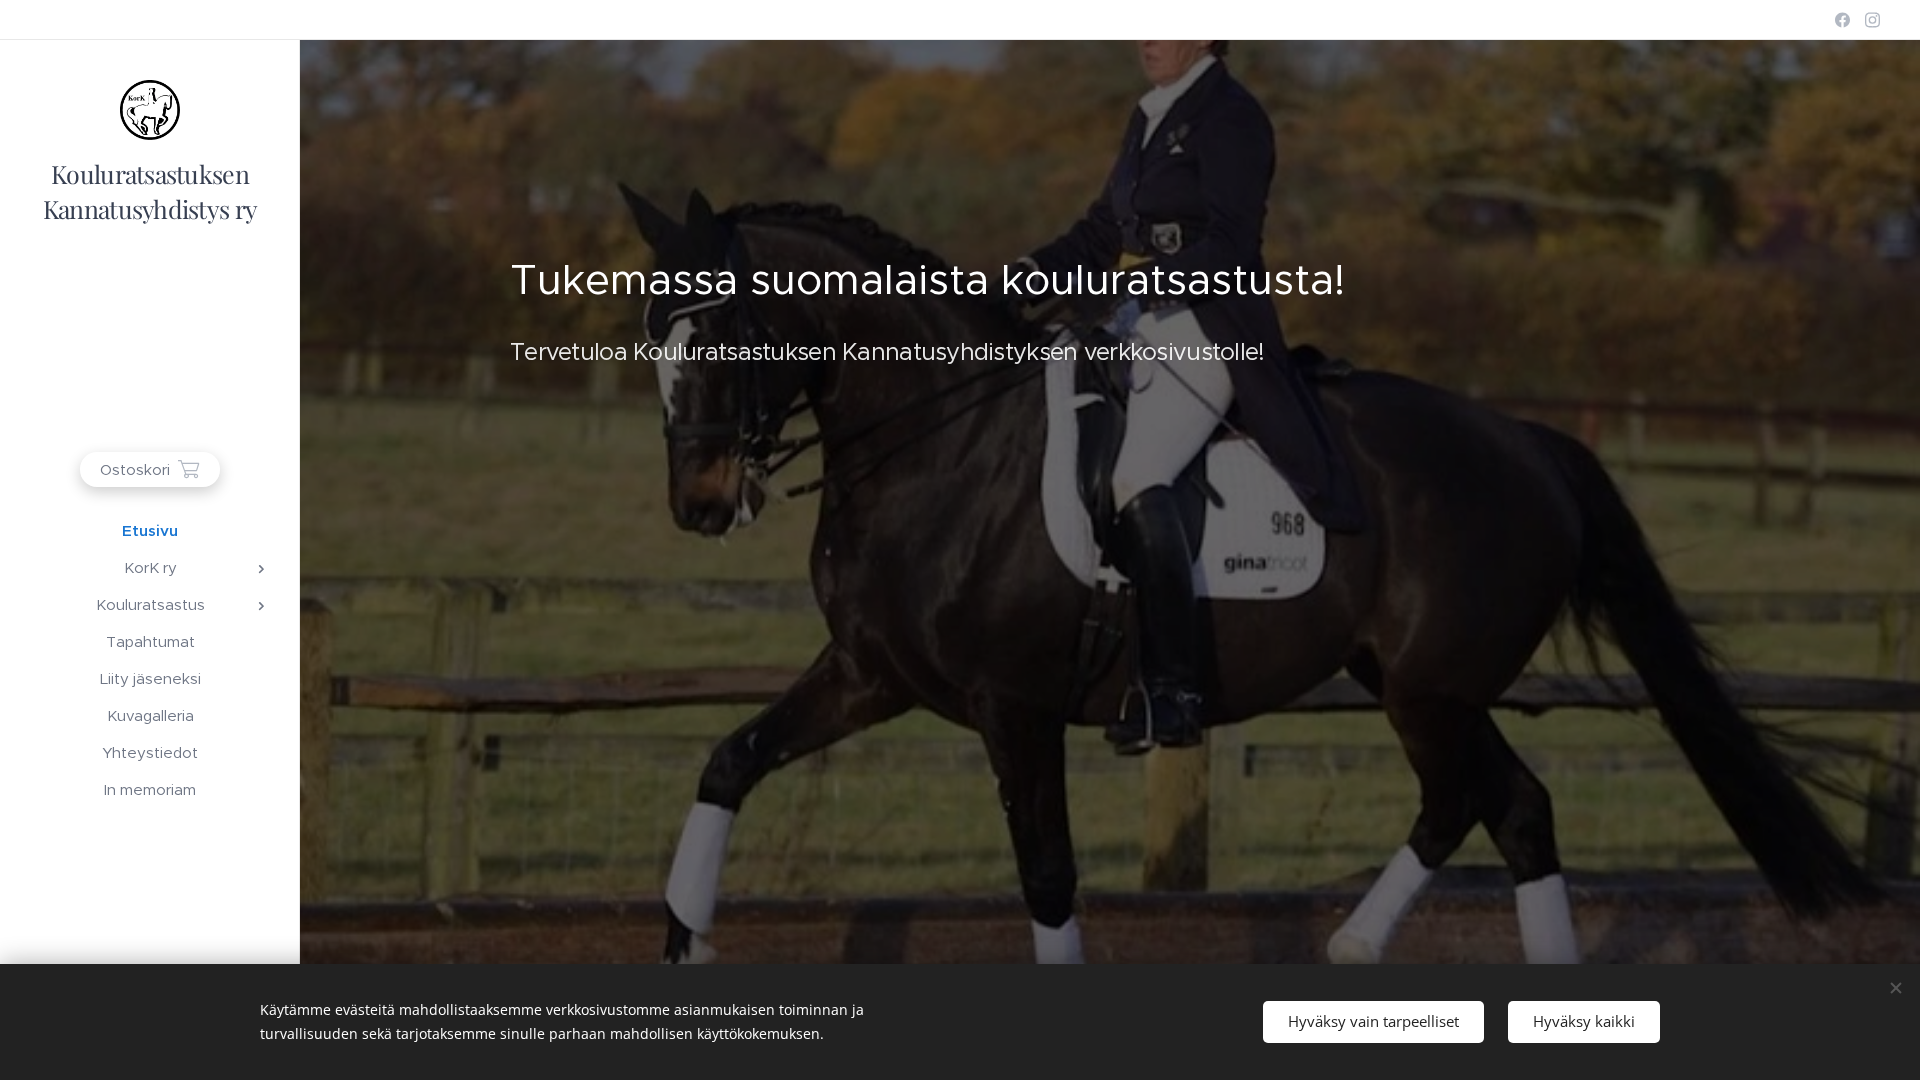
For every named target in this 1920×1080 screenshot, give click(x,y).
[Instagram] (1872, 20)
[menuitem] (150, 530)
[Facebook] (1842, 20)
